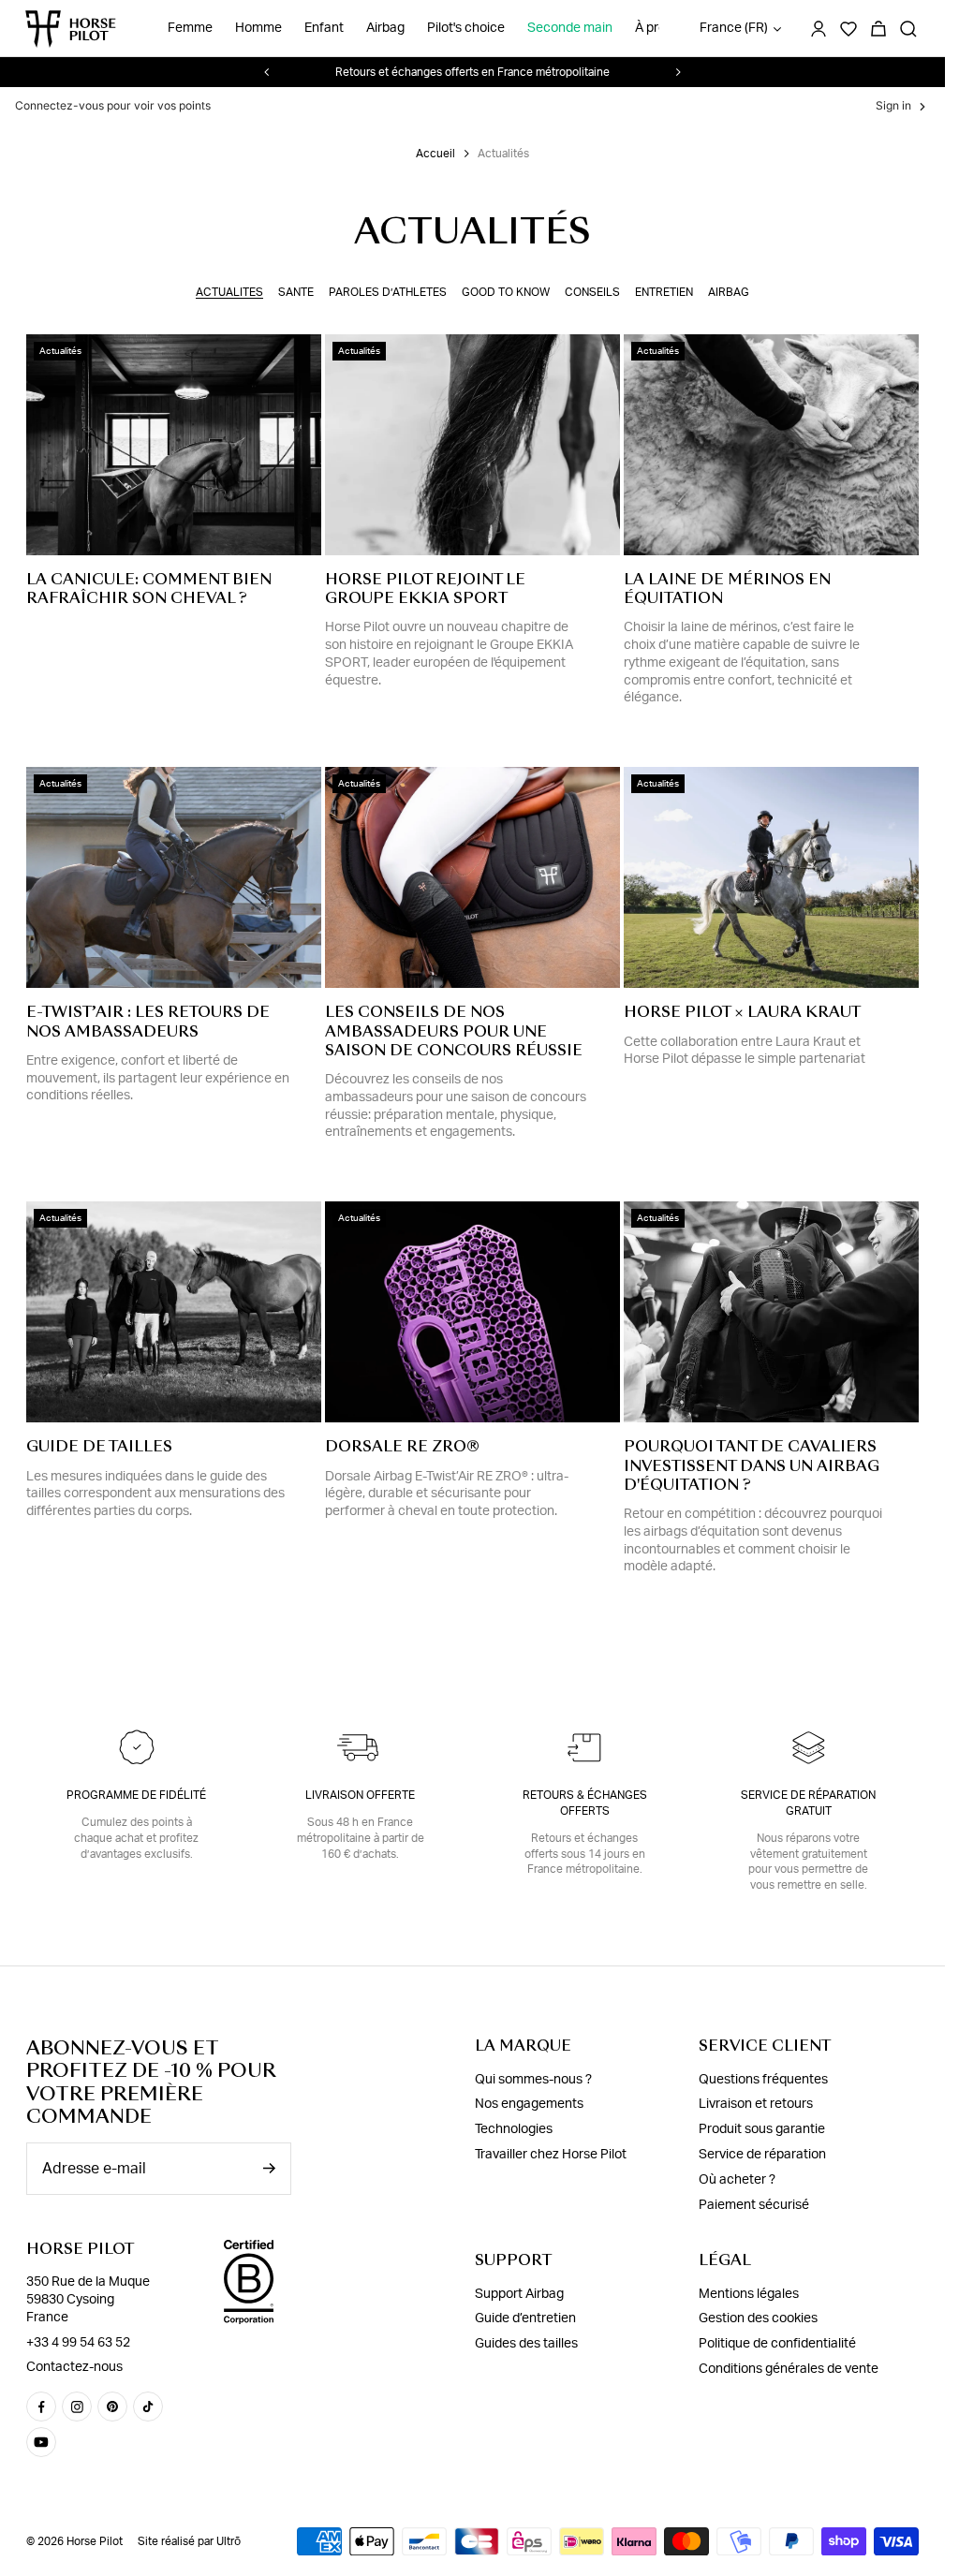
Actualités (229, 292)
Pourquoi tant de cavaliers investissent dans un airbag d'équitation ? (752, 1465)
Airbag (385, 28)
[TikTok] (148, 2407)
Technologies (514, 2129)
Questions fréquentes (763, 2080)
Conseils (592, 292)
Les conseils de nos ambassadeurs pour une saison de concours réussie (454, 1030)
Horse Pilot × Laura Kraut (742, 1012)
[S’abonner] (269, 2168)
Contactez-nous (74, 2367)
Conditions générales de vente (789, 2369)
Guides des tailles (526, 2344)
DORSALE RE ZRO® (402, 1446)
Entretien (664, 292)
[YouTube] (41, 2442)
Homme (258, 28)
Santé (296, 292)
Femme (190, 28)
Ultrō (229, 2541)
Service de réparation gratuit (808, 1803)
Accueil (435, 154)
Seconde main (570, 28)
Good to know (506, 292)
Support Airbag (519, 2294)
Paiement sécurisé (754, 2204)
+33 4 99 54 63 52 (78, 2343)
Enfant (324, 28)
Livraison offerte (360, 1795)
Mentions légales (749, 2294)
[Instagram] (77, 2407)
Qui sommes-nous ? (533, 2080)
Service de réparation (762, 2155)
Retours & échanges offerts (585, 1803)
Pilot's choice (466, 28)
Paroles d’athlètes (388, 292)
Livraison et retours (756, 2104)
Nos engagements (529, 2104)
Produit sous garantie (762, 2129)
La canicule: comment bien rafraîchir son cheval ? (149, 589)
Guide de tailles (99, 1446)
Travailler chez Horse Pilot (551, 2155)
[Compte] (819, 29)
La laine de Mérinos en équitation (727, 589)
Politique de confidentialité (777, 2344)
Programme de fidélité (136, 1795)
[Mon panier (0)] (878, 29)
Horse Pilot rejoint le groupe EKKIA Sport (425, 589)
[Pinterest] (112, 2407)
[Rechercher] (908, 29)
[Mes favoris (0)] (848, 29)
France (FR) (734, 28)
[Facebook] (41, 2407)
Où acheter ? (737, 2180)
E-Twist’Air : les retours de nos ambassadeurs (148, 1021)
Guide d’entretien (525, 2318)
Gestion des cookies (758, 2318)
